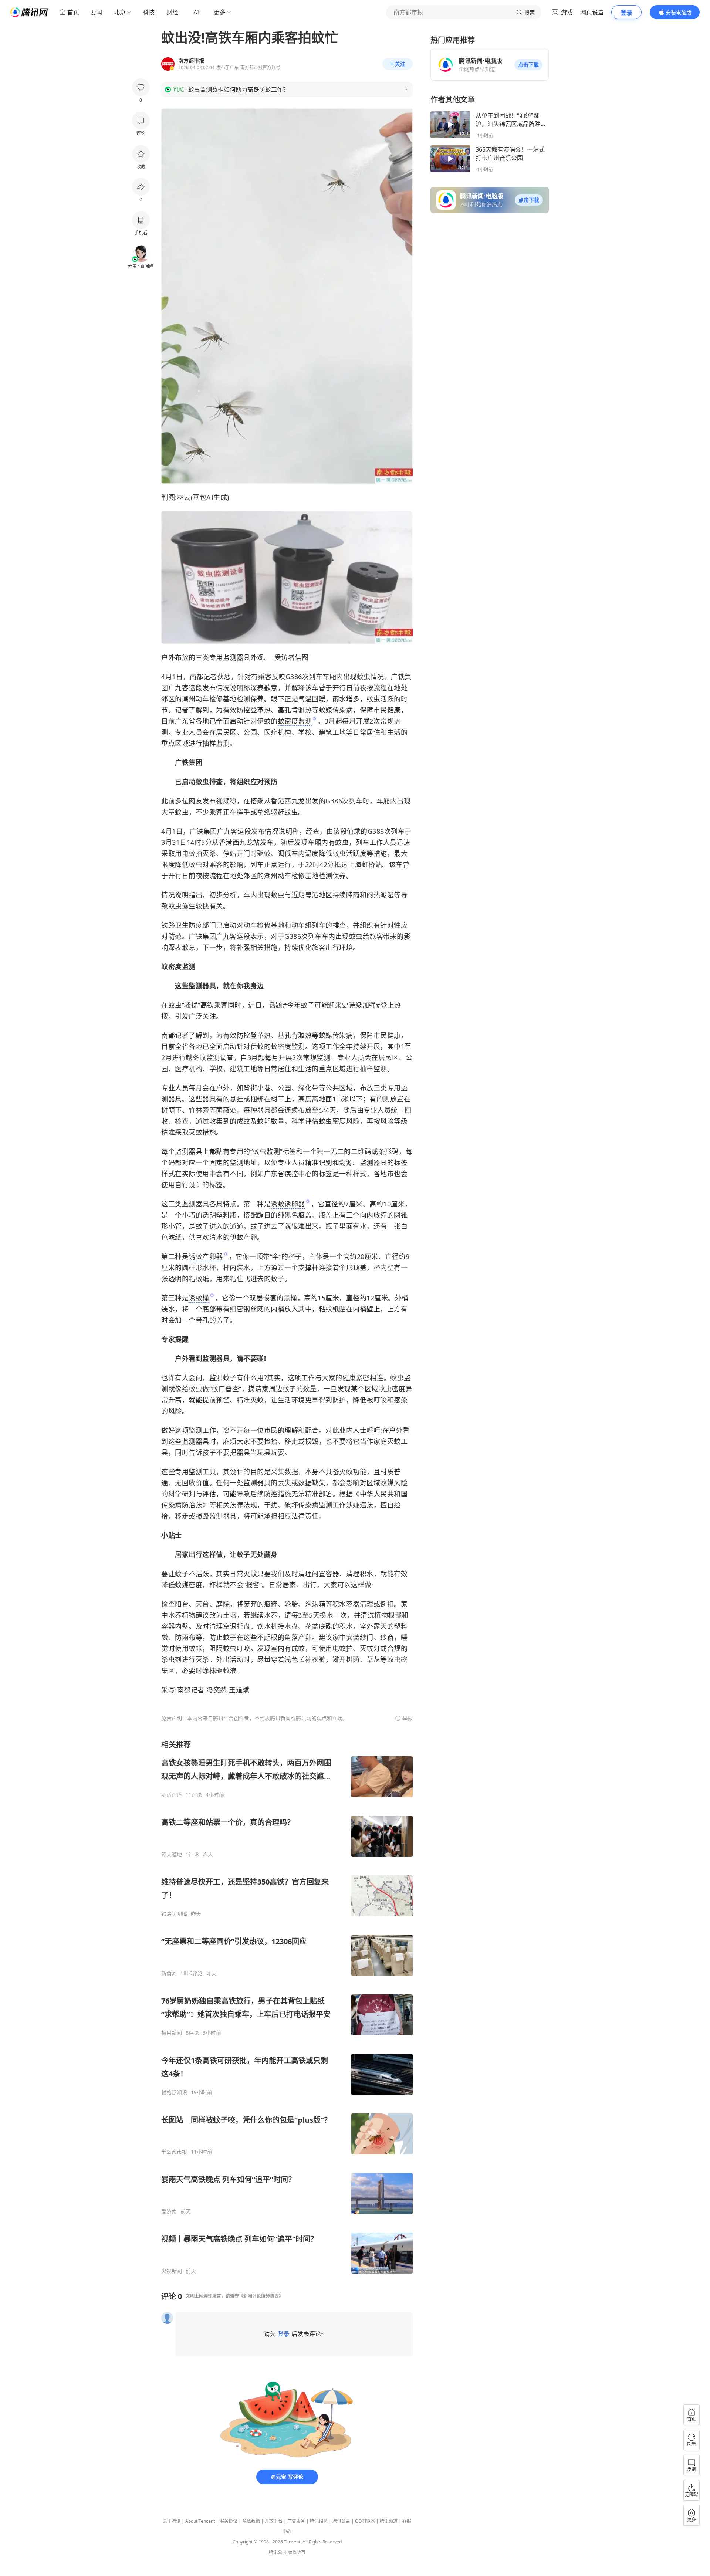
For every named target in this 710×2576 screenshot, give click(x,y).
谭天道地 (172, 1854)
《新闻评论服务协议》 (261, 2296)
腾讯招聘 (319, 2521)
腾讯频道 (389, 2521)
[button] (528, 65)
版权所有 (297, 2552)
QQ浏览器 (365, 2521)
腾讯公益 (341, 2521)
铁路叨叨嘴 (174, 1914)
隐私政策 (251, 2521)
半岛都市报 (174, 2152)
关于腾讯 (172, 2521)
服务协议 (229, 2521)
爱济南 (169, 2211)
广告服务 (296, 2521)
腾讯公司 (278, 2552)
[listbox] (287, 2007)
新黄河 (169, 1973)
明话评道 (172, 1795)
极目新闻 (172, 2033)
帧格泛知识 (174, 2092)
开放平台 (274, 2521)
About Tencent (200, 2521)
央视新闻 (172, 2271)
